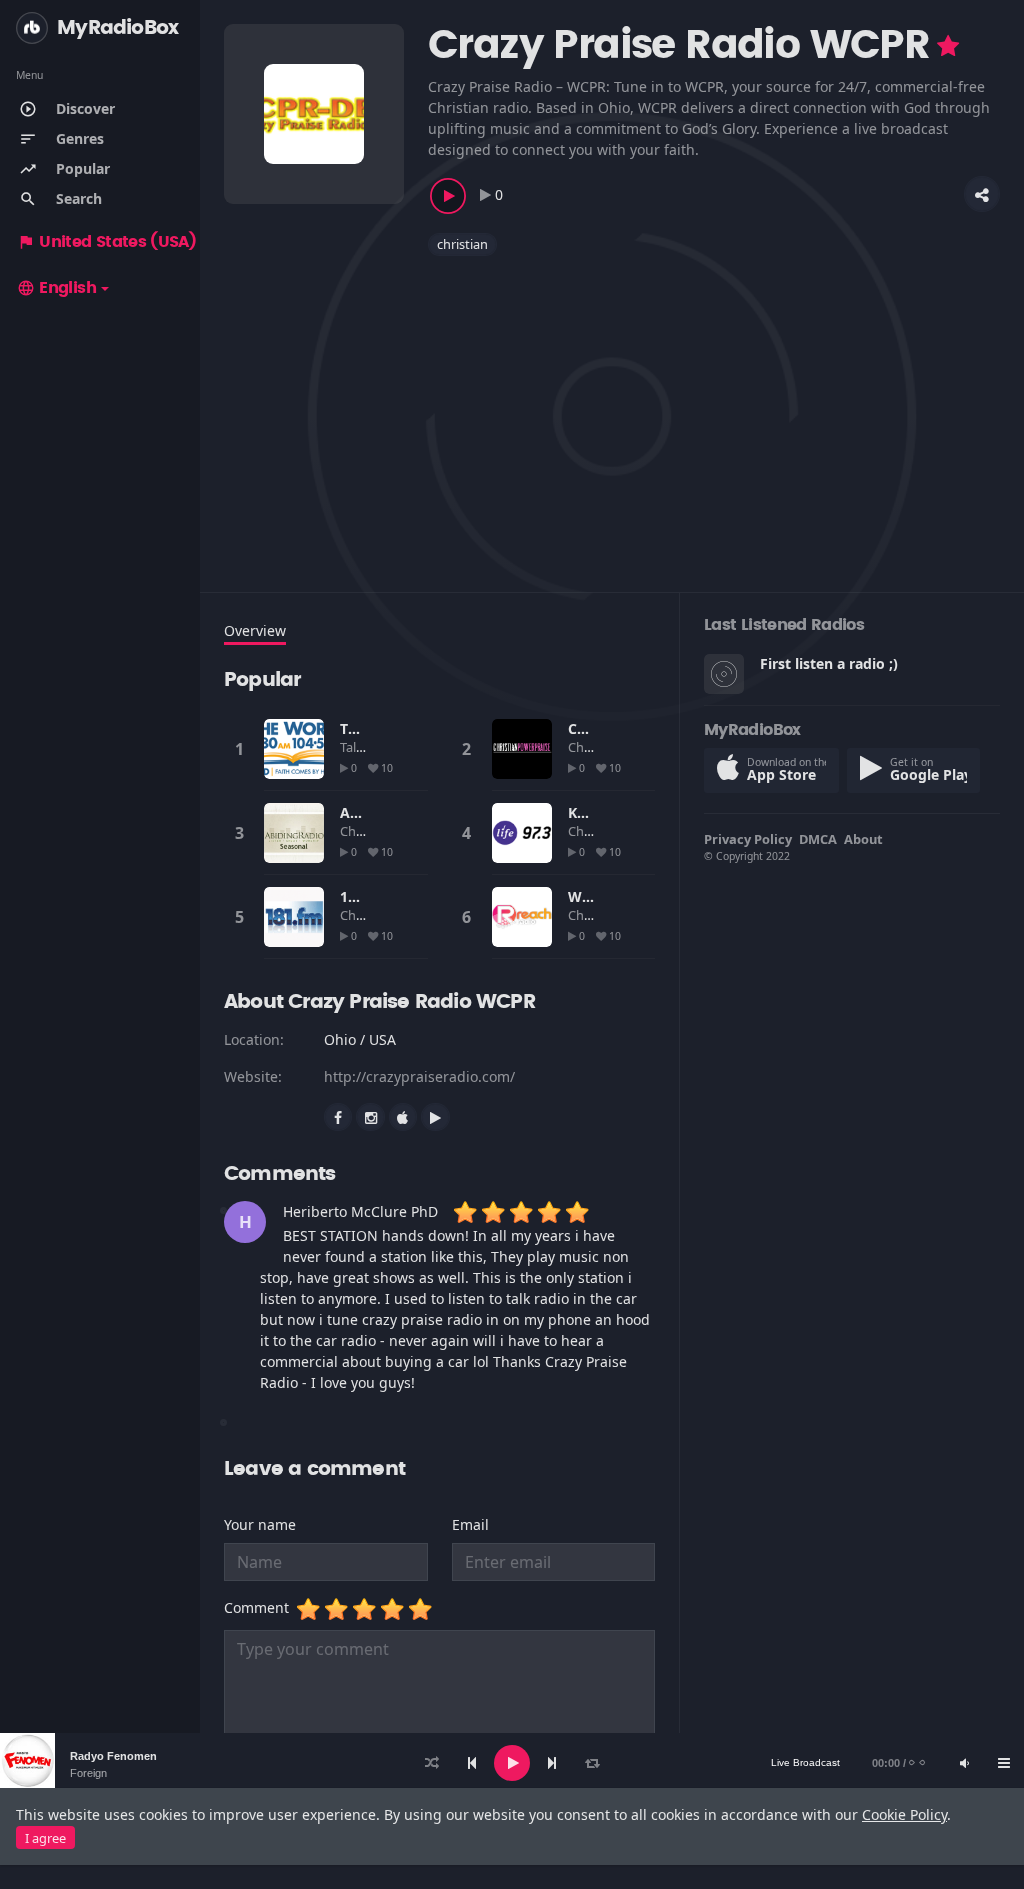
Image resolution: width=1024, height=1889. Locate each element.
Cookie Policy (904, 1814)
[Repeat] (592, 1763)
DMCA (818, 839)
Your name (260, 1524)
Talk (353, 747)
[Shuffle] (432, 1763)
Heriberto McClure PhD (360, 1211)
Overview (255, 630)
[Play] (512, 1763)
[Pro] (948, 46)
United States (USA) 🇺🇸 (118, 242)
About (863, 839)
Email (470, 1524)
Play (294, 749)
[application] (512, 1763)
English (56, 288)
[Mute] (964, 1763)
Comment (260, 1607)
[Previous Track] (472, 1763)
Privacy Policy (748, 839)
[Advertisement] (612, 412)
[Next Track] (552, 1763)
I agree (45, 1838)
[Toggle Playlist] (1004, 1763)
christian (462, 244)
